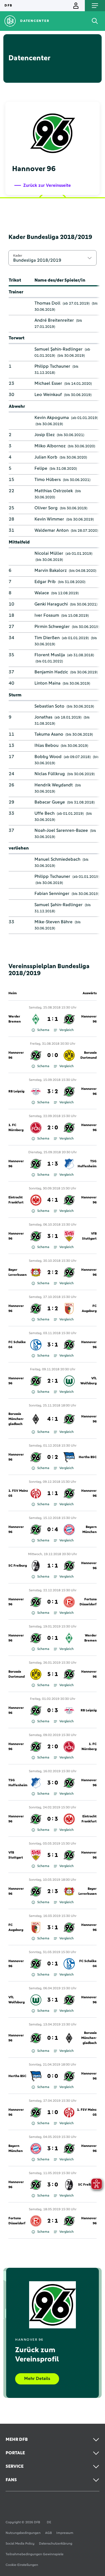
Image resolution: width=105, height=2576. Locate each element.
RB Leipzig (16, 1092)
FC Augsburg (89, 1309)
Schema (43, 1030)
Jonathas (43, 717)
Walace (42, 593)
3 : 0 (53, 1783)
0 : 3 (53, 1711)
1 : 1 (53, 1019)
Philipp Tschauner (52, 366)
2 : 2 (53, 1272)
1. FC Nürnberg (16, 1128)
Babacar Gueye (50, 802)
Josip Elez (45, 435)
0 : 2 (53, 1457)
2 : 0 (53, 1128)
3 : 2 (53, 1092)
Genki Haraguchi (51, 604)
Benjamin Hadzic (51, 672)
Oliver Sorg (46, 508)
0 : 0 (53, 1055)
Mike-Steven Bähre (53, 922)
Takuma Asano (49, 734)
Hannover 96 (89, 1019)
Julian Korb (46, 457)
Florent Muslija (50, 655)
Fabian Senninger (52, 894)
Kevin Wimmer (49, 519)
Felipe (41, 468)
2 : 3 (53, 1891)
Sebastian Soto (49, 706)
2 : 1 (53, 1381)
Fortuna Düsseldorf (88, 1602)
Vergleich (66, 1030)
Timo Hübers (48, 480)
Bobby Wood (48, 757)
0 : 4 (53, 1530)
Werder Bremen (15, 1019)
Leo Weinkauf (48, 395)
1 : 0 (53, 2112)
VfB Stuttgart (89, 1236)
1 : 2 (53, 1309)
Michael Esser (48, 383)
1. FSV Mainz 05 (18, 1493)
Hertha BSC (88, 1457)
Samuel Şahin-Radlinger (59, 349)
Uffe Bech (45, 813)
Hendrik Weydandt (54, 785)
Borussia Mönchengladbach (16, 1419)
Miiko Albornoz (50, 446)
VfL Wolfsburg (88, 1381)
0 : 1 (53, 1602)
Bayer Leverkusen (17, 1272)
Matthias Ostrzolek (54, 491)
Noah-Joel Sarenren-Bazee (61, 830)
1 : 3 (53, 1164)
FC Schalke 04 (17, 1345)
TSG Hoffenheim (87, 1164)
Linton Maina (47, 683)
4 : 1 (53, 1200)
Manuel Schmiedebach (57, 859)
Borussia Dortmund (88, 1055)
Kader (18, 255)
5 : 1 (53, 1674)
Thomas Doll (47, 303)
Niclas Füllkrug (50, 774)
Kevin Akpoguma (52, 418)
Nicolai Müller (49, 553)
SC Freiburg (18, 1566)
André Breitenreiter (54, 320)
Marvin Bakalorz (51, 570)
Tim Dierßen (47, 638)
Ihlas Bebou (46, 745)
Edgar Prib (45, 582)
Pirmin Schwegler (52, 627)
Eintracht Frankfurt (16, 1200)
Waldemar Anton (52, 530)
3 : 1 (53, 1236)
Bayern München (89, 1530)
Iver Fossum (47, 615)
